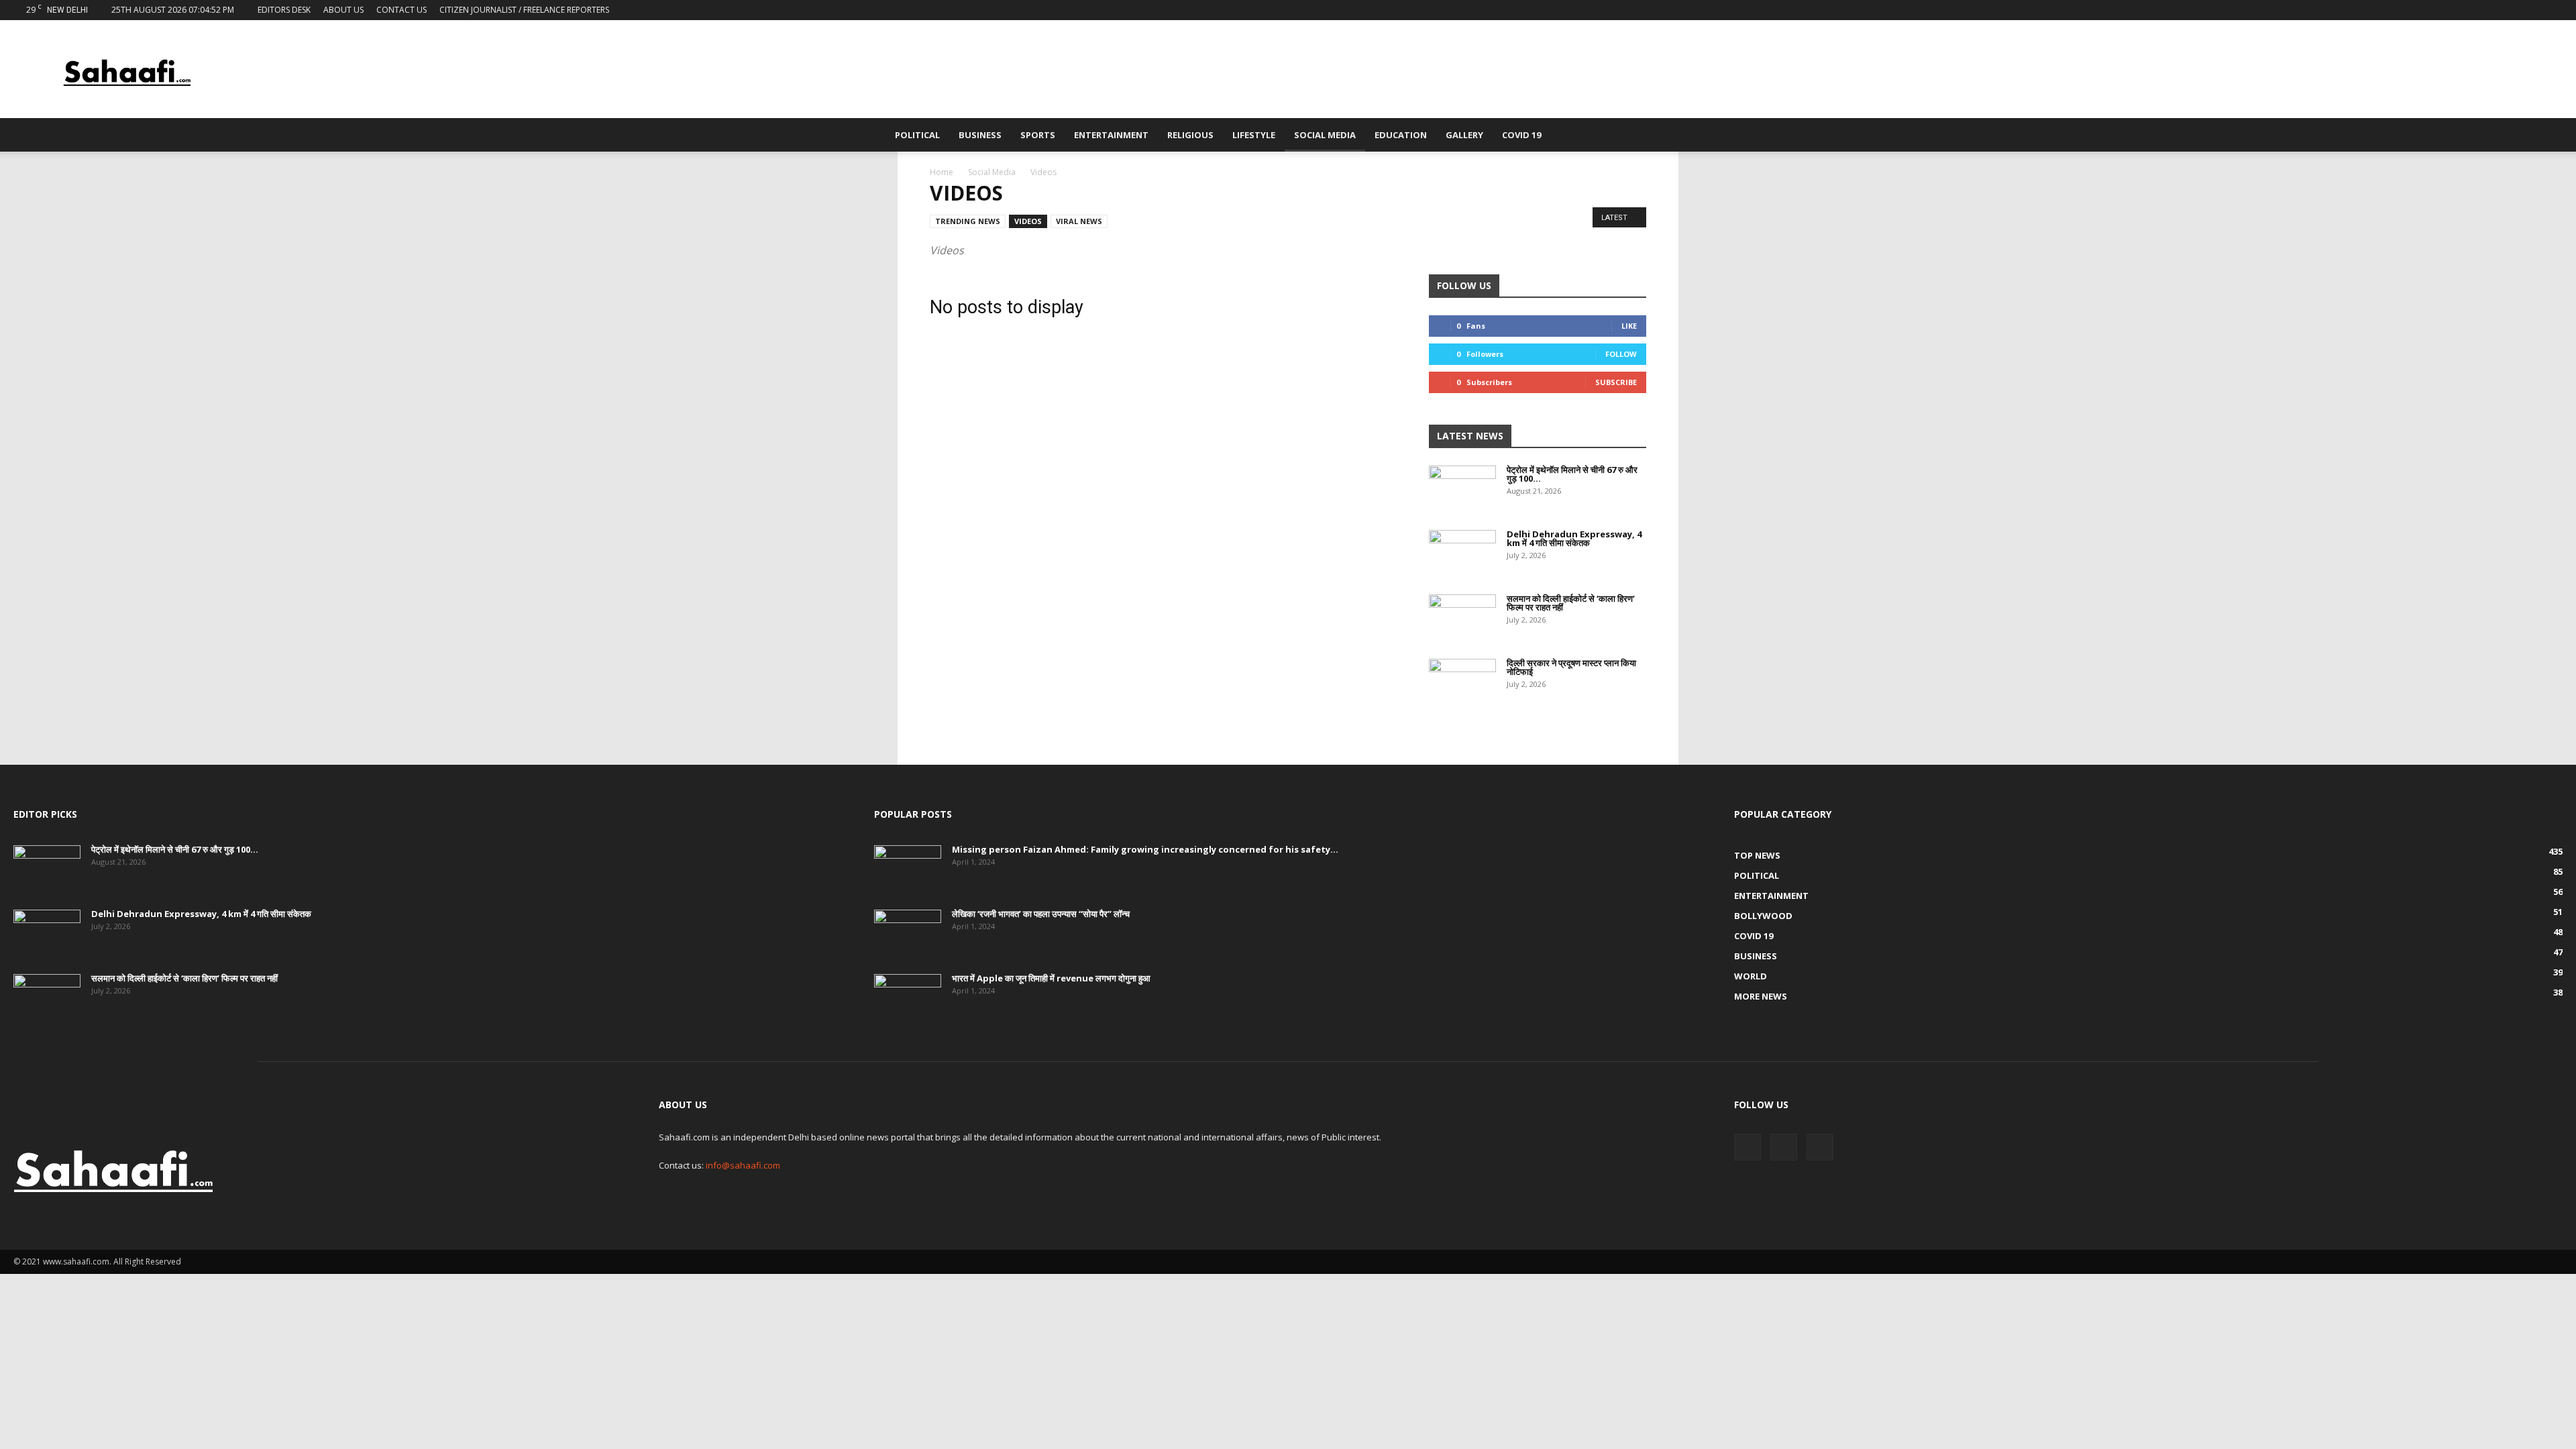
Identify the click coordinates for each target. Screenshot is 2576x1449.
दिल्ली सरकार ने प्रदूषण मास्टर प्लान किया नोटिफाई (1571, 667)
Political (917, 135)
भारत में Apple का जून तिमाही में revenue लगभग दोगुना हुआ (1051, 978)
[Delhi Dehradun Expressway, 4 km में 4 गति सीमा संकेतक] (1462, 553)
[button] (1674, 136)
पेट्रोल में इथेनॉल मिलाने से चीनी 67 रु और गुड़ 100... (1572, 474)
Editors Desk (284, 10)
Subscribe (1616, 382)
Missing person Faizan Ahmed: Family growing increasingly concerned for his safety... (1145, 849)
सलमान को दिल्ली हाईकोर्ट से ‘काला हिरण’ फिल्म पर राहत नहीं (1571, 603)
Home (942, 172)
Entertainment (1111, 135)
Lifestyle (1254, 135)
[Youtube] (2553, 10)
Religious (1190, 135)
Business (980, 135)
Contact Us (401, 10)
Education (1401, 135)
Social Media (1325, 135)
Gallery (1464, 135)
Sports (1038, 135)
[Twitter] (2530, 10)
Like (1629, 326)
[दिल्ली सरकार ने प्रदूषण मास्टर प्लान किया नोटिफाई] (1462, 682)
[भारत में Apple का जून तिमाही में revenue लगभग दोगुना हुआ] (908, 998)
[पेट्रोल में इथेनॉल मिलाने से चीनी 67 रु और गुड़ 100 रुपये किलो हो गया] (1462, 489)
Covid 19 (1521, 135)
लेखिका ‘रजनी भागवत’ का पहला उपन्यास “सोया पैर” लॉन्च (1041, 914)
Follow (1621, 354)
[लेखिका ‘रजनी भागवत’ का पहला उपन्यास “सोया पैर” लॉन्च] (908, 933)
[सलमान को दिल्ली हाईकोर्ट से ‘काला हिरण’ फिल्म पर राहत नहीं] (1462, 618)
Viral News (1079, 221)
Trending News (968, 221)
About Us (343, 10)
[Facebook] (2508, 10)
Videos (1028, 221)
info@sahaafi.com (743, 1165)
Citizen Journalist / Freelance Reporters (524, 10)
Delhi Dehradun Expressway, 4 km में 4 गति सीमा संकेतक (1574, 538)
